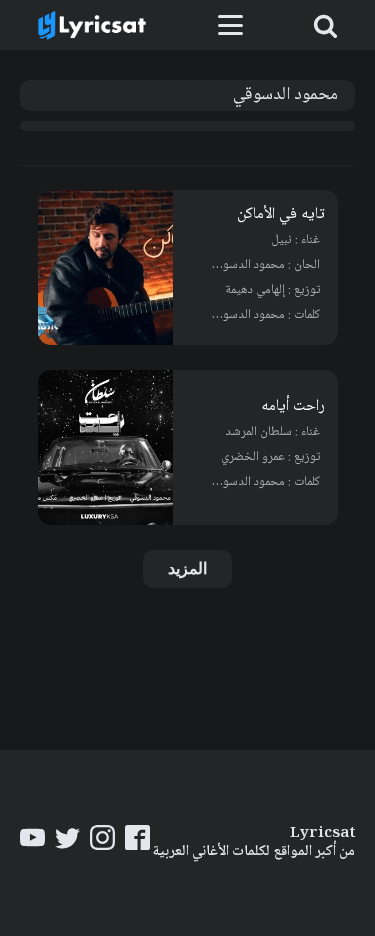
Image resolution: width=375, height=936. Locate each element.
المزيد (187, 568)
